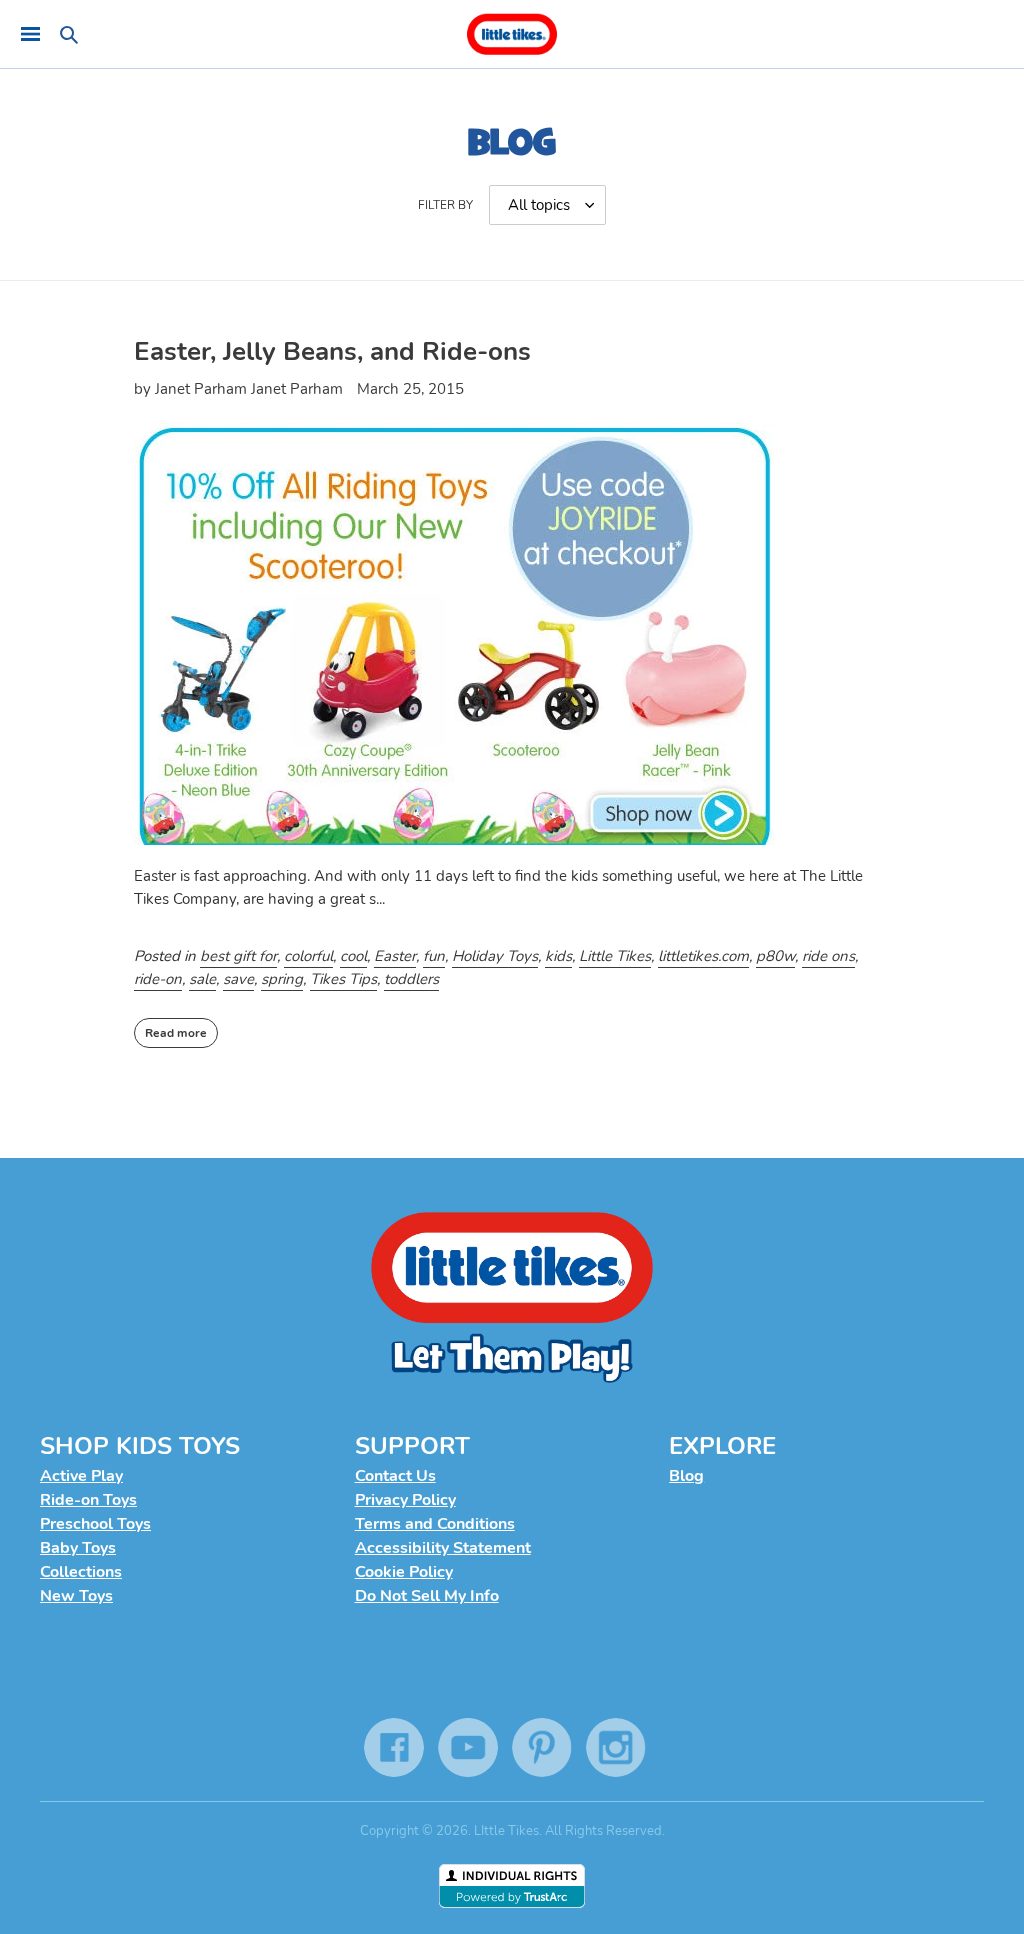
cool (353, 956)
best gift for (238, 956)
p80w (775, 956)
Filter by (445, 205)
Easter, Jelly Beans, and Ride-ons (332, 351)
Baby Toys (78, 1548)
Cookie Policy (404, 1572)
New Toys (76, 1596)
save (238, 979)
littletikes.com (703, 956)
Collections (81, 1572)
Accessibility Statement (443, 1548)
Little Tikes (615, 956)
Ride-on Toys (88, 1500)
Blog (686, 1476)
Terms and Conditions (435, 1524)
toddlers (411, 979)
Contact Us (395, 1476)
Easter (395, 956)
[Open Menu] (30, 34)
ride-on (158, 979)
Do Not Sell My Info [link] (427, 1596)
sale (202, 979)
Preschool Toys (95, 1524)
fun (434, 956)
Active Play (81, 1476)
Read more (176, 1033)
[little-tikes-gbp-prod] (512, 34)
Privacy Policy (405, 1500)
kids (558, 956)
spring (282, 979)
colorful (308, 956)
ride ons (828, 956)
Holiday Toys (495, 956)
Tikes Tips (343, 979)
